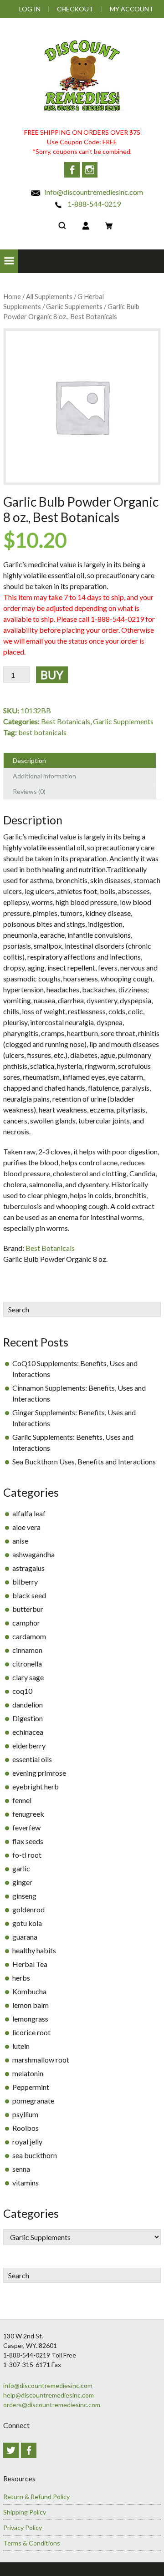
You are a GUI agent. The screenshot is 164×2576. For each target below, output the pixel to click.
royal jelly (27, 2142)
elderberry (29, 1745)
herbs (21, 1978)
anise (20, 1541)
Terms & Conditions (32, 2543)
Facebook (72, 170)
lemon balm (31, 2005)
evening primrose (39, 1773)
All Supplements (49, 296)
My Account (132, 9)
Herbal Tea (30, 1964)
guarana (25, 1937)
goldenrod (28, 1909)
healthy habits (34, 1950)
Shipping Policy (25, 2512)
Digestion (28, 1718)
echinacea (28, 1732)
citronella (27, 1664)
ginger (22, 1882)
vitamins (26, 2182)
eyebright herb (36, 1786)
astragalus (28, 1568)
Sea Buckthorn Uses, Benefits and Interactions (84, 1461)
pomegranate (33, 2101)
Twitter (11, 2450)
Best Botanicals (66, 721)
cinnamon (27, 1650)
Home (12, 296)
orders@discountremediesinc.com (52, 2405)
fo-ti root (27, 1855)
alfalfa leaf (29, 1513)
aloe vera (26, 1527)
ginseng (24, 1896)
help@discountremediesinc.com (49, 2395)
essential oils (32, 1759)
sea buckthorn (35, 2155)
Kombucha (29, 1991)
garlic (21, 1868)
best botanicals (42, 732)
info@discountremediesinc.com (93, 192)
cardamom (29, 1636)
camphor (26, 1623)
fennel (22, 1800)
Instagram (90, 170)
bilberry (25, 1582)
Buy (52, 675)
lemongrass (30, 2019)
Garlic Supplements (74, 306)
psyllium (25, 2114)
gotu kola (27, 1923)
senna (21, 2169)
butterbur (28, 1609)
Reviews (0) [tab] (29, 791)
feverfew (26, 1827)
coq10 (22, 1691)
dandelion (28, 1705)
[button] (9, 261)
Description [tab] (29, 760)
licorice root (31, 2032)
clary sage (28, 1677)
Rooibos (26, 2128)
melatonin (28, 2073)
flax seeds (28, 1841)
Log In (30, 9)
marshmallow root (41, 2060)
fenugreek (28, 1814)
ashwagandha (33, 1554)
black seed (29, 1595)
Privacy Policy (23, 2528)
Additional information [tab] (44, 776)
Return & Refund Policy (36, 2497)
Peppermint (31, 2087)
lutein (21, 2046)
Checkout (75, 9)
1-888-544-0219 (93, 204)
